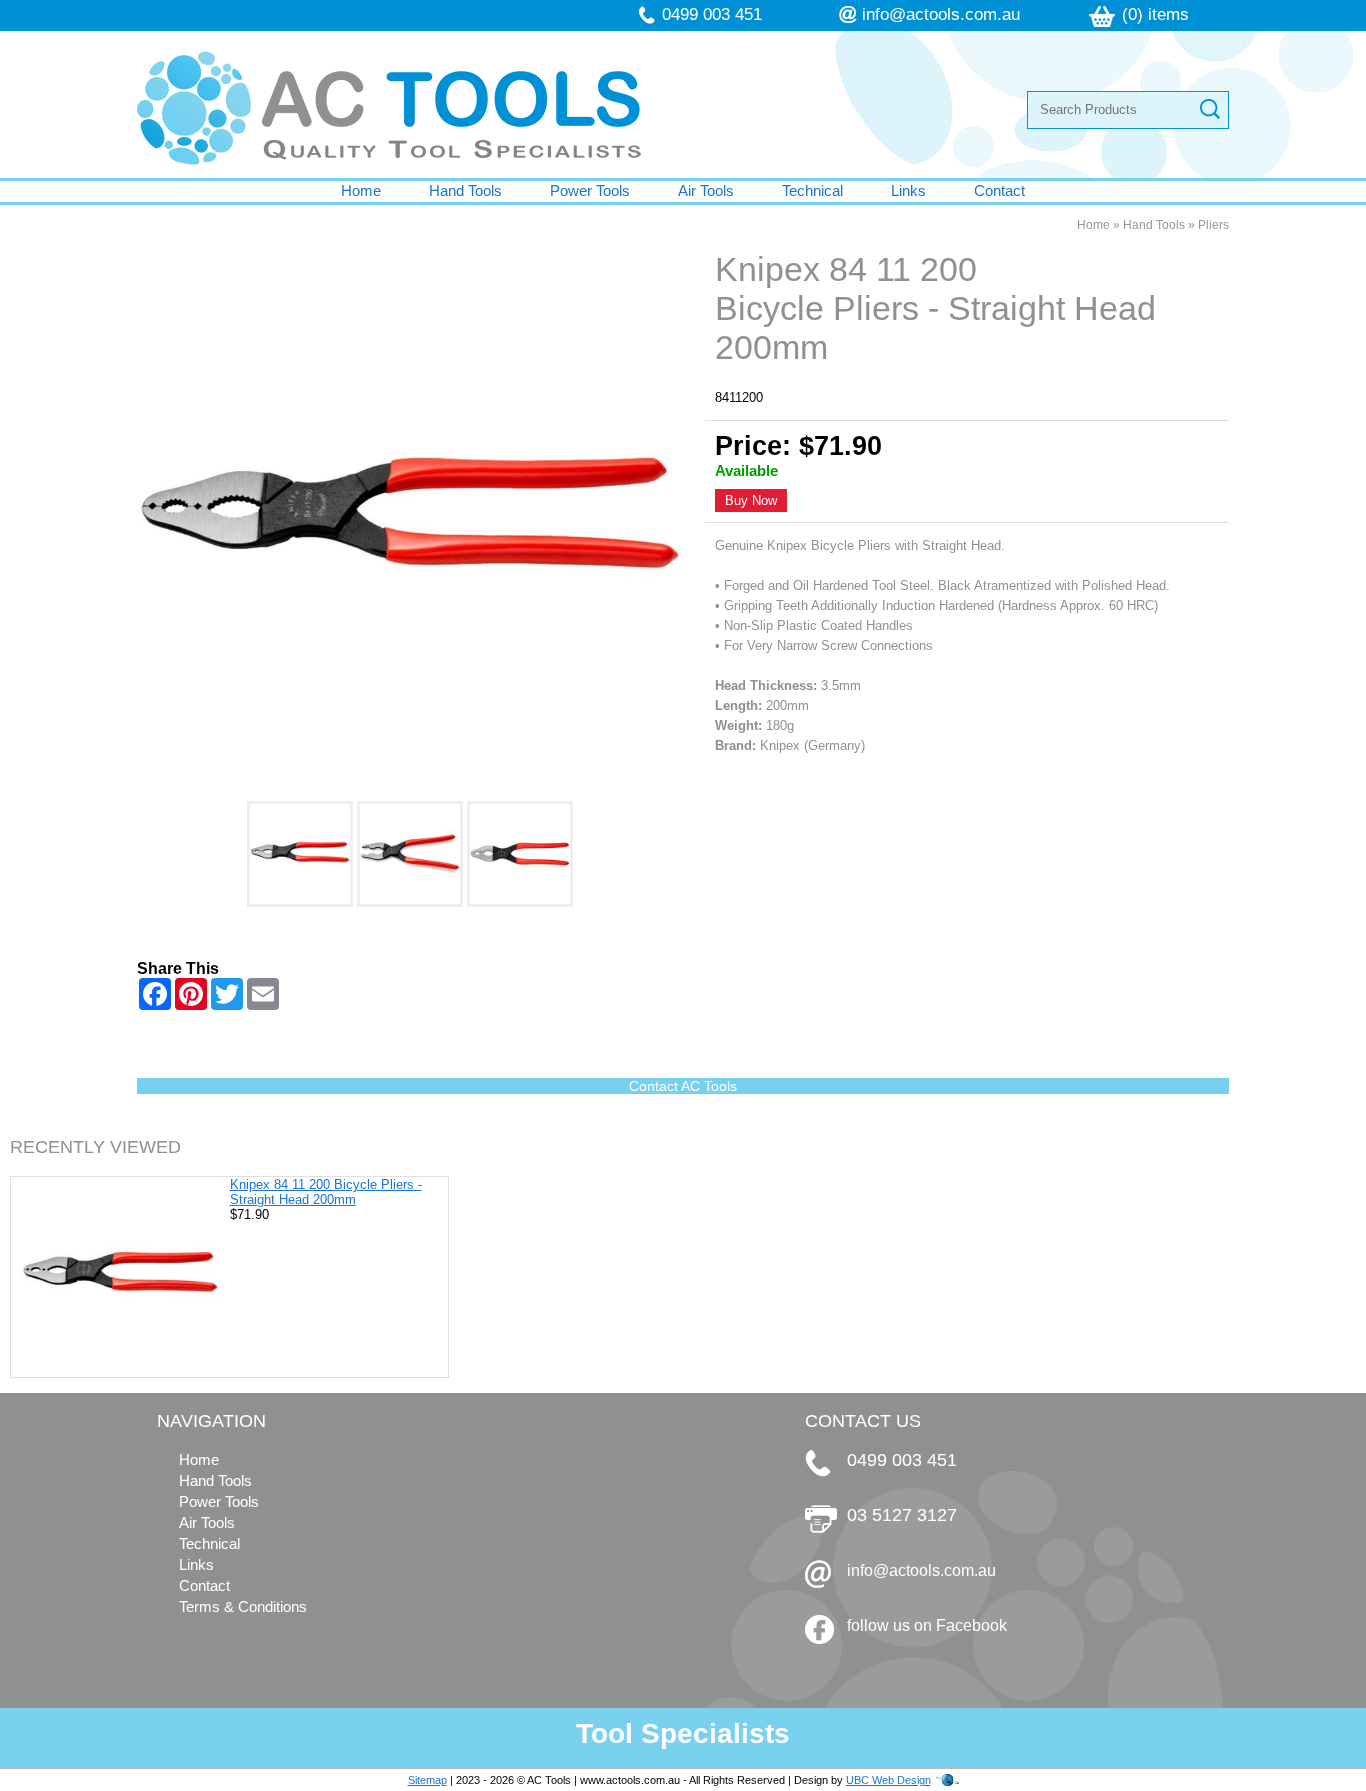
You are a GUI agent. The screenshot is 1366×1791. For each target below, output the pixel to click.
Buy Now (751, 500)
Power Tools (590, 190)
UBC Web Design (888, 1780)
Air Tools (706, 190)
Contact (999, 190)
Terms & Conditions (243, 1606)
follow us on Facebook (927, 1625)
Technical (812, 190)
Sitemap (427, 1780)
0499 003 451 (712, 14)
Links (908, 190)
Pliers (1213, 225)
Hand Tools (465, 190)
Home (361, 190)
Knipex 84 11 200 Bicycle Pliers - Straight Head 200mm (326, 1192)
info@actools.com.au (941, 14)
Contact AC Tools (683, 1086)
